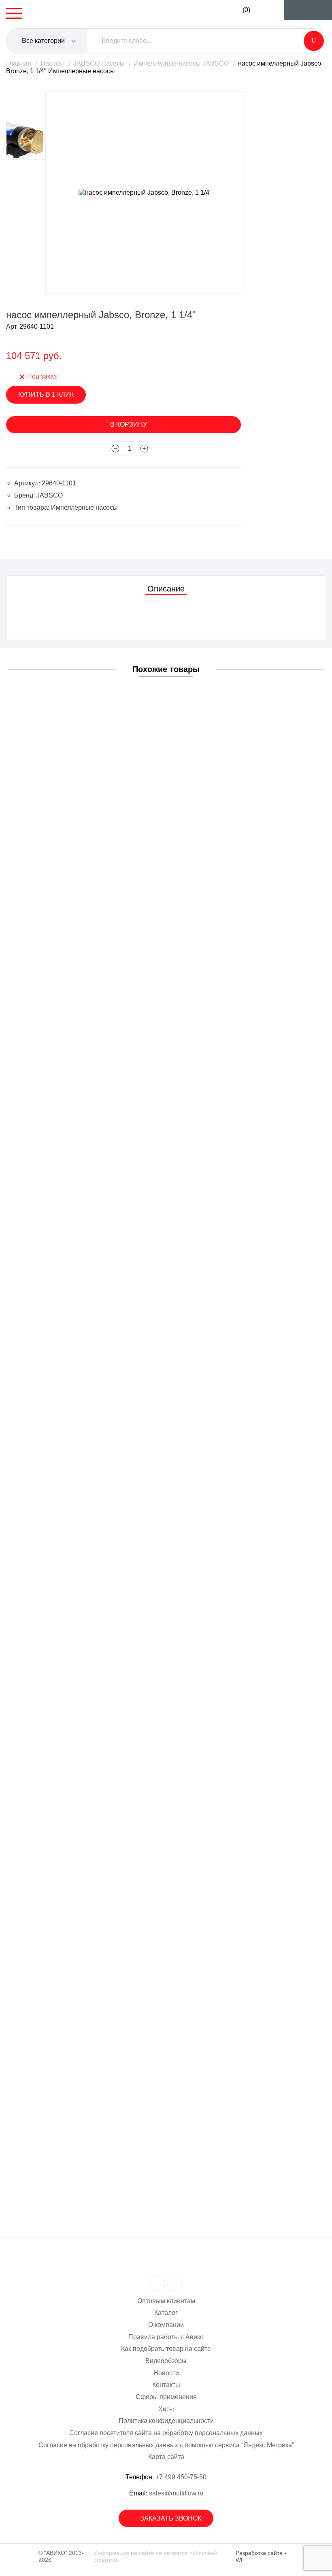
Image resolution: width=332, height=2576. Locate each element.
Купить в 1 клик (46, 395)
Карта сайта (166, 2457)
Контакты (166, 2385)
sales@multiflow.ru (176, 2493)
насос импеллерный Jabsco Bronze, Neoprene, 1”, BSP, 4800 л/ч (123, 2088)
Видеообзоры (166, 2361)
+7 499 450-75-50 (181, 2477)
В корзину (129, 424)
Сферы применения (166, 2397)
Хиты (166, 2409)
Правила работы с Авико (166, 2337)
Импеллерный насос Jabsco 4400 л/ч (84, 1154)
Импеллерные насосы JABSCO (181, 63)
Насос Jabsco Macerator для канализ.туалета (95, 1932)
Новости (166, 2373)
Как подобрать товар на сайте (166, 2349)
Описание (166, 589)
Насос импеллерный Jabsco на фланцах (89, 1465)
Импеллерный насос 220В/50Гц (76, 1621)
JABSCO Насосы (99, 63)
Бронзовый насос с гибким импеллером (88, 1777)
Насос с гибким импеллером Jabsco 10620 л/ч (97, 851)
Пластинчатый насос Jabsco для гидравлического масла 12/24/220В (131, 703)
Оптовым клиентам (166, 2301)
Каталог (166, 2313)
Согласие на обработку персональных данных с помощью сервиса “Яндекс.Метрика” (166, 2445)
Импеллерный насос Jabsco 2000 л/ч (84, 1310)
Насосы (52, 63)
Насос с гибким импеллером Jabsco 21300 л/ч (97, 999)
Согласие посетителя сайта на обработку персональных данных (166, 2433)
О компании (166, 2325)
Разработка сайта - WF (261, 2556)
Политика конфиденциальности (166, 2421)
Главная (19, 63)
